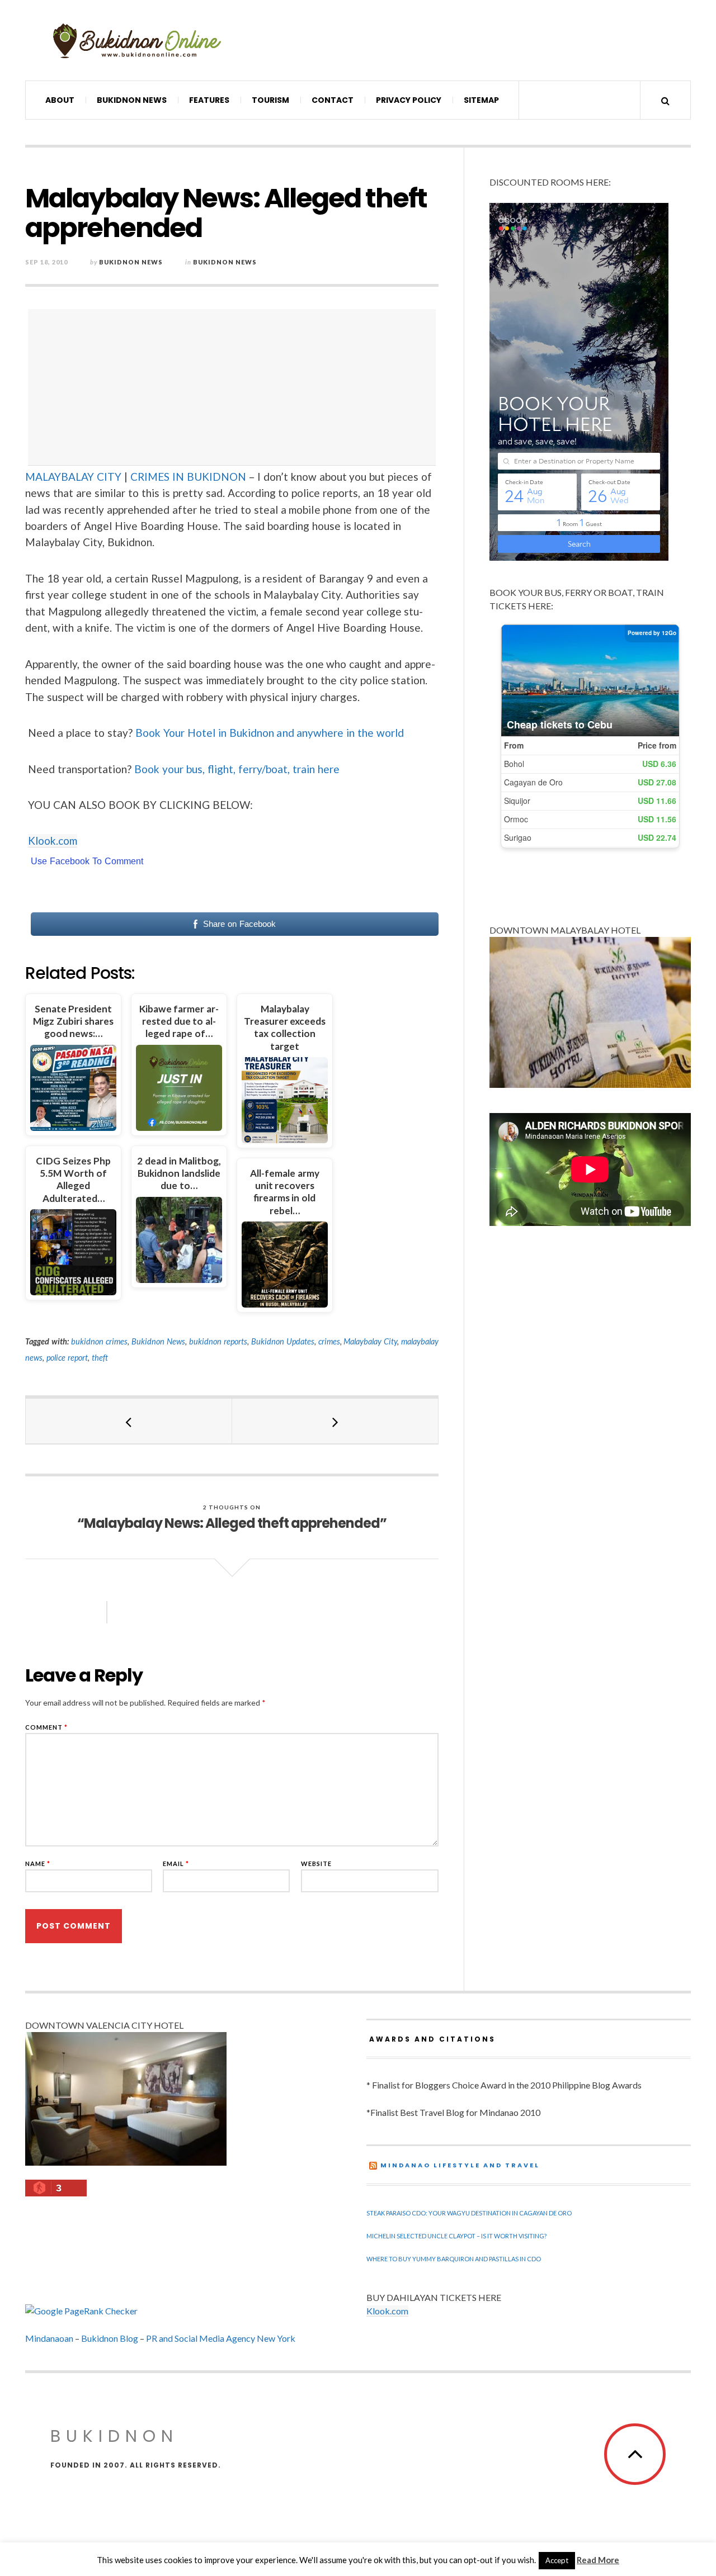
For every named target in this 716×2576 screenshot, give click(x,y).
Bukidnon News (132, 100)
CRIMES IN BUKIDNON (188, 477)
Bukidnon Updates (283, 1341)
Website (316, 1864)
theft (100, 1358)
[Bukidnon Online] (137, 40)
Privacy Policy (409, 100)
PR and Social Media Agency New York (221, 2338)
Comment (46, 1727)
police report (67, 1358)
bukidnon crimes (99, 1341)
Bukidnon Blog (110, 2338)
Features (209, 100)
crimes (329, 1341)
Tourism (270, 100)
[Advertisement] (235, 387)
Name (38, 1864)
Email (176, 1864)
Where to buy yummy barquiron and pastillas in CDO (454, 2259)
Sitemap (481, 100)
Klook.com (53, 840)
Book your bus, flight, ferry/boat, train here (237, 769)
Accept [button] (557, 2560)
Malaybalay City (370, 1341)
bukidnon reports (218, 1341)
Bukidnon (114, 2436)
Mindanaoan (49, 2338)
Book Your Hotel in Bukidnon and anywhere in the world (270, 733)
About (60, 100)
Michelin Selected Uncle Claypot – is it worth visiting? (456, 2236)
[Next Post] (335, 1421)
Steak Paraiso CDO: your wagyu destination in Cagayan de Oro (469, 2213)
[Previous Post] (129, 1421)
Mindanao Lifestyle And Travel (460, 2165)
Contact (333, 100)
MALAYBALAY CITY (73, 477)
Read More (598, 2560)
